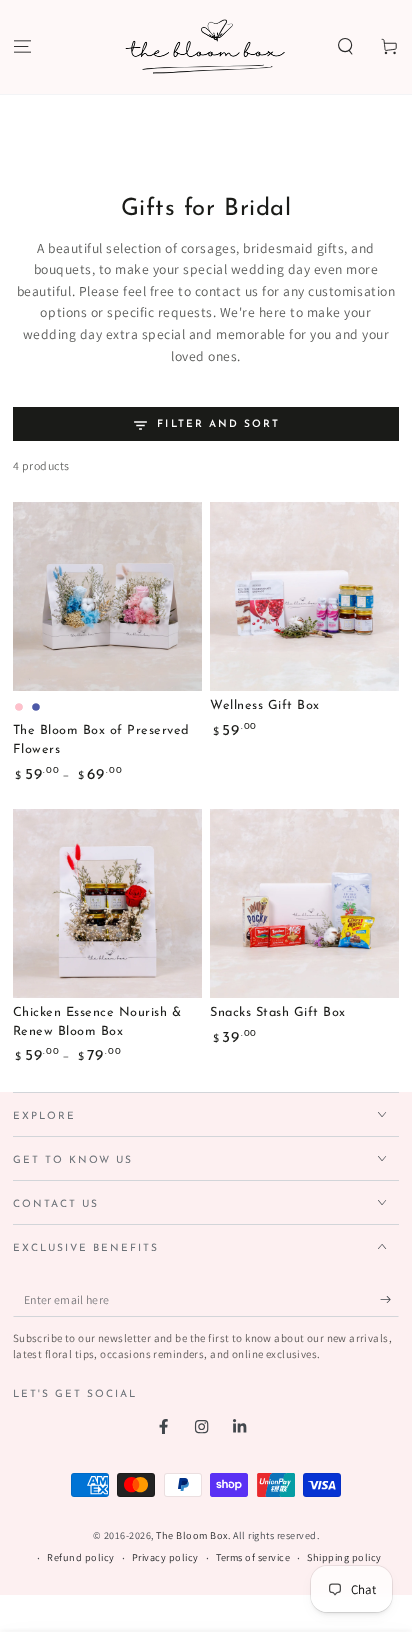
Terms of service (253, 1557)
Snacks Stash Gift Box (278, 1012)
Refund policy (81, 1557)
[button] (346, 46)
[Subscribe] (390, 1299)
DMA (229, 1619)
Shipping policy (344, 1557)
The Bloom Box (192, 1535)
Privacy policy (165, 1557)
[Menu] (22, 46)
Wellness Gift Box (265, 705)
